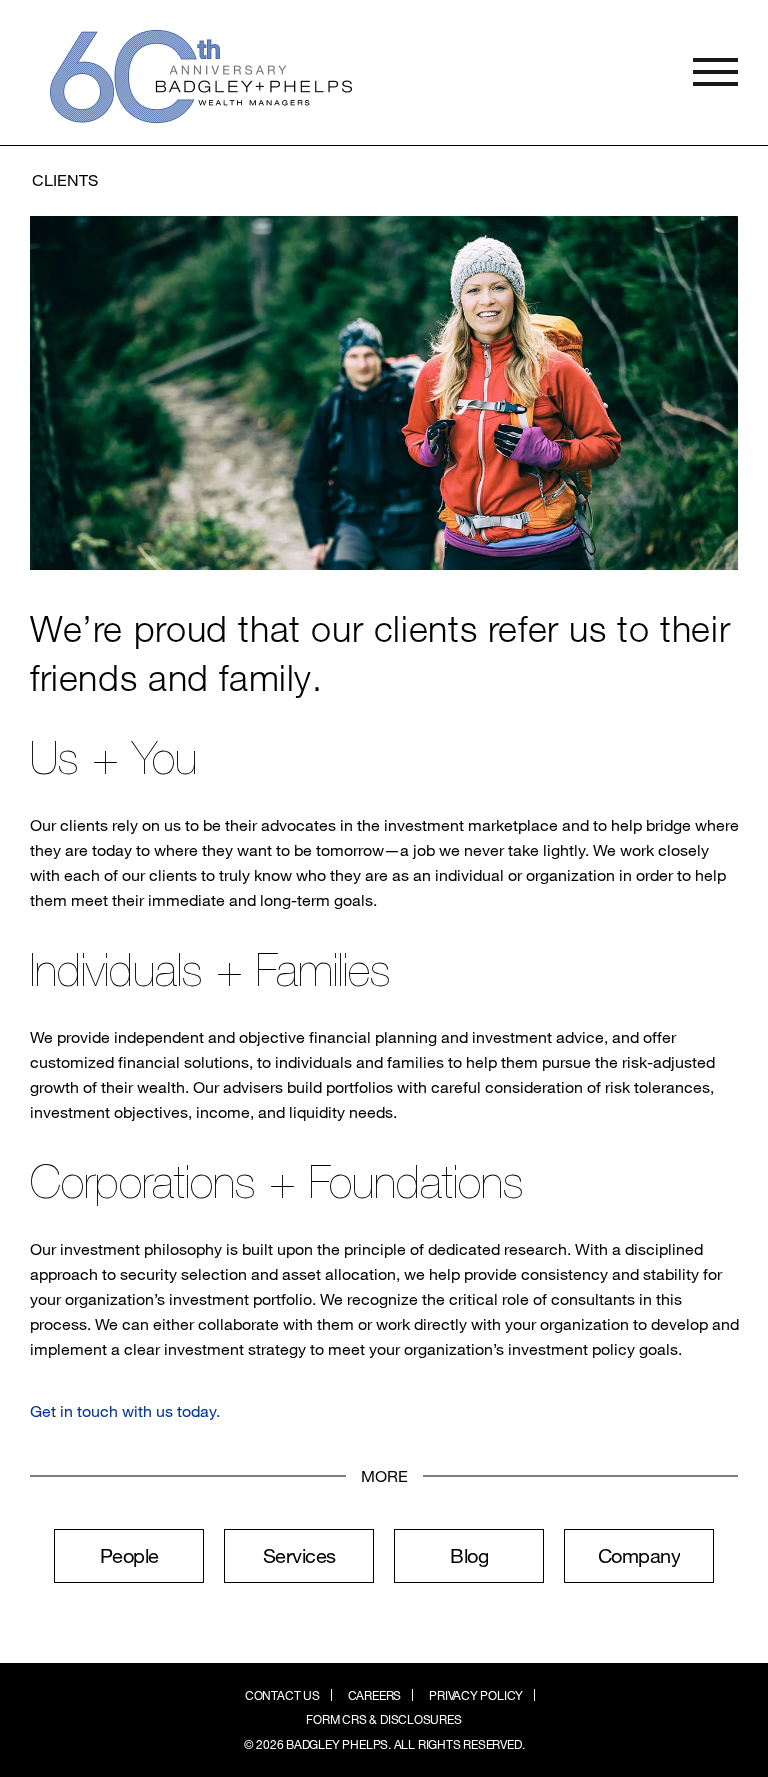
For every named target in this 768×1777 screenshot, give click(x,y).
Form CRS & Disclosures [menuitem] (383, 1719)
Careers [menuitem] (375, 1695)
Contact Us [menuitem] (282, 1695)
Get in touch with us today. (125, 1410)
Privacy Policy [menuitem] (476, 1695)
